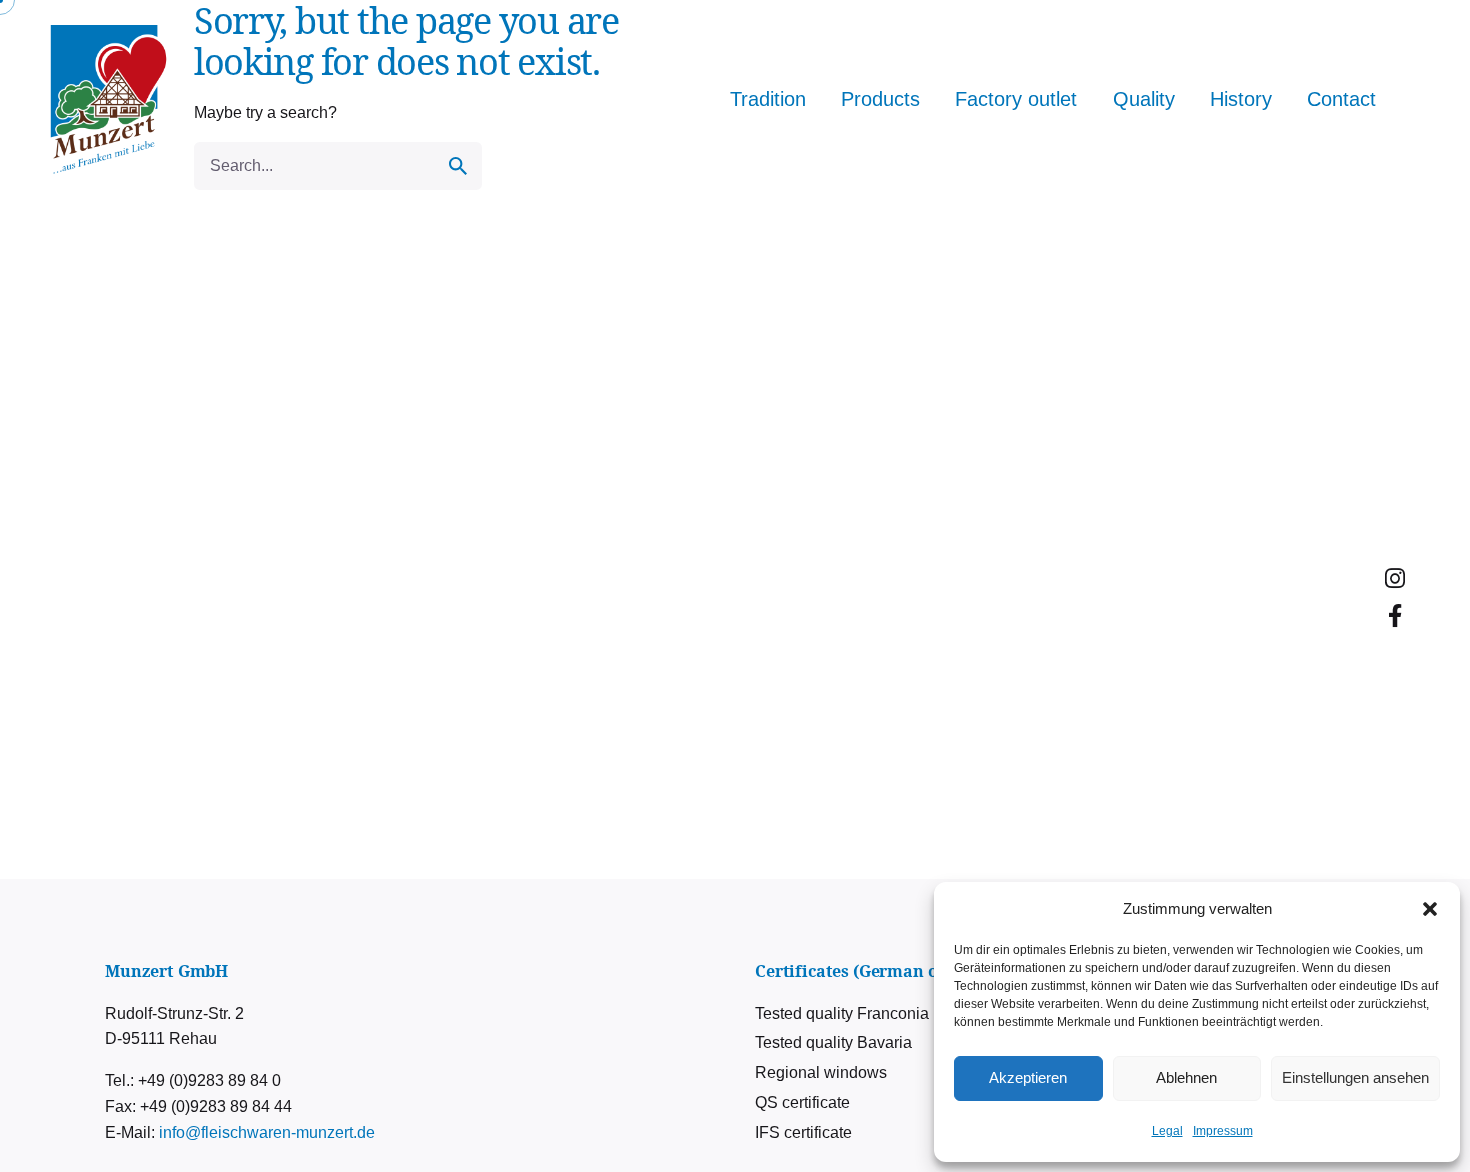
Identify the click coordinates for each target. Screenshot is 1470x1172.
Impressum (1223, 1131)
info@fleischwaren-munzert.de (267, 1132)
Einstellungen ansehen (1355, 1077)
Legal (1167, 1131)
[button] (1430, 909)
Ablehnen (1186, 1077)
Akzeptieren (1028, 1077)
